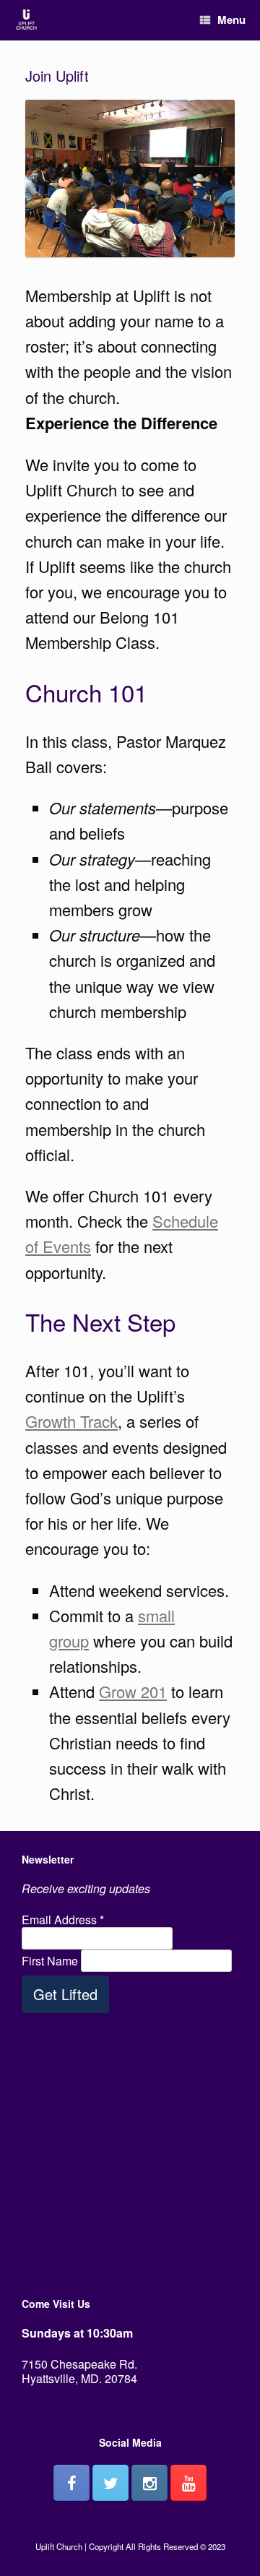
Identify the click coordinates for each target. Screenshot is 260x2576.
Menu (231, 20)
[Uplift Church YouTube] (188, 2483)
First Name (51, 1961)
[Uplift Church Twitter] (110, 2483)
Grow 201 (133, 1691)
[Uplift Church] (26, 21)
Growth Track (71, 1421)
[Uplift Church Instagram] (149, 2483)
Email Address (63, 1920)
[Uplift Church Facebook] (71, 2483)
